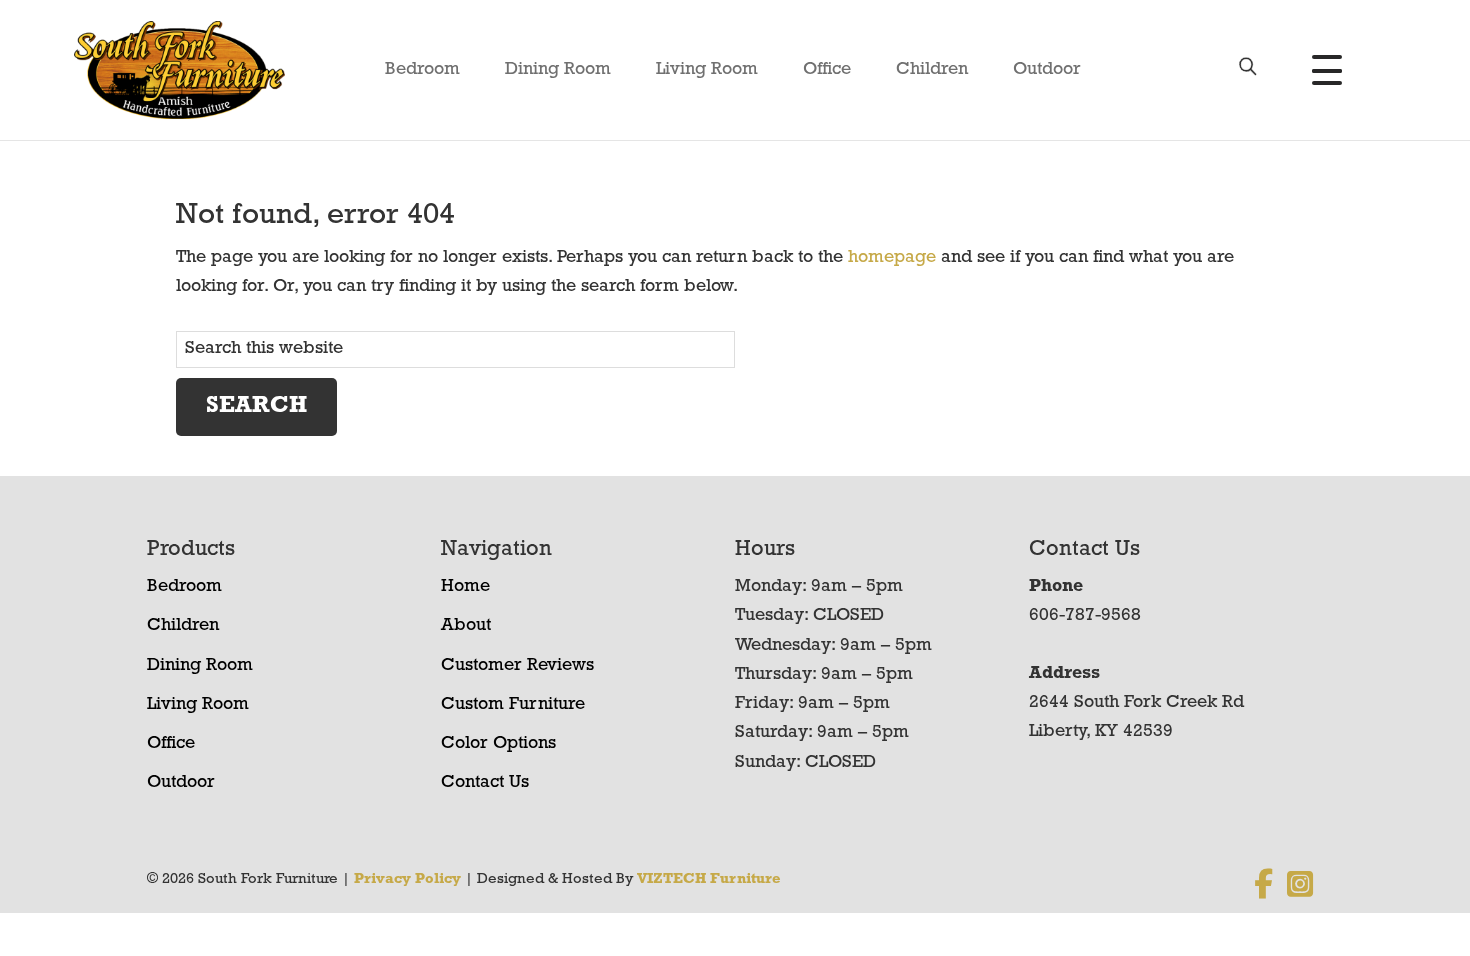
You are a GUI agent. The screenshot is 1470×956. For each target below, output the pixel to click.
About (466, 626)
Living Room (707, 70)
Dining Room (558, 70)
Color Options (498, 744)
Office (827, 70)
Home (465, 587)
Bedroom (422, 70)
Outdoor (1047, 70)
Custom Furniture (513, 705)
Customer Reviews (517, 666)
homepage (892, 258)
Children (932, 70)
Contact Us (485, 783)
